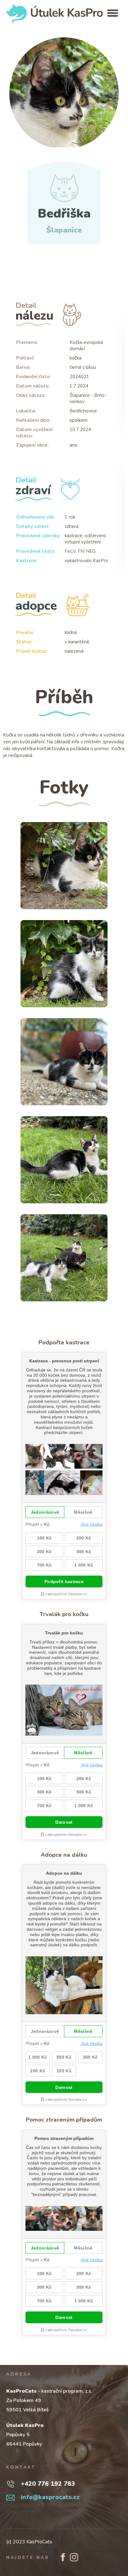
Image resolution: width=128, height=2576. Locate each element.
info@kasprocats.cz (50, 2497)
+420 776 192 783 (48, 2484)
